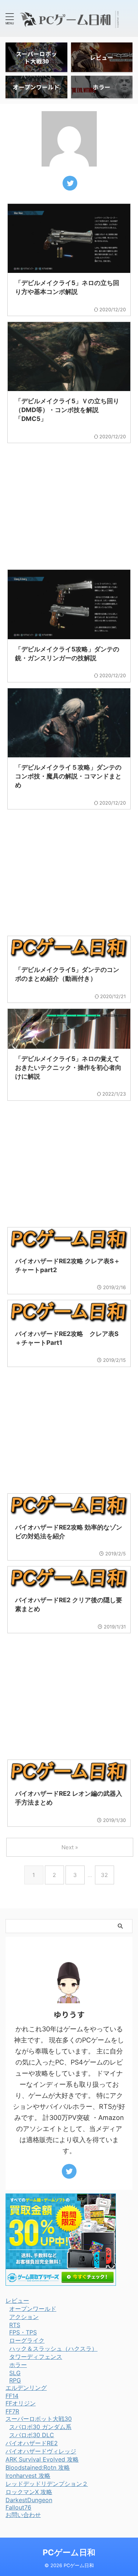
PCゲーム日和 (69, 2552)
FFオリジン (21, 2403)
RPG (15, 2380)
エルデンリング (26, 2388)
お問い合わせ (23, 2515)
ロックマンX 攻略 (29, 2492)
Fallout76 (18, 2507)
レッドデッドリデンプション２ (47, 2484)
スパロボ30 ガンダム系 (40, 2427)
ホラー (18, 2365)
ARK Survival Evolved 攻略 (42, 2459)
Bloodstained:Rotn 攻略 (38, 2467)
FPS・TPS (23, 2332)
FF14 (12, 2396)
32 (104, 1875)
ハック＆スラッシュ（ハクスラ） (53, 2349)
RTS (15, 2325)
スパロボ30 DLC (32, 2435)
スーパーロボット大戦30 (39, 2419)
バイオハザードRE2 (32, 2443)
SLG (15, 2373)
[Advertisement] (69, 503)
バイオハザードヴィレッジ (41, 2451)
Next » (70, 1847)
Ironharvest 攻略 (28, 2476)
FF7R (12, 2411)
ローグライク (27, 2340)
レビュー (17, 2301)
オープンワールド (33, 2309)
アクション (24, 2317)
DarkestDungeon (29, 2500)
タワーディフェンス (36, 2357)
